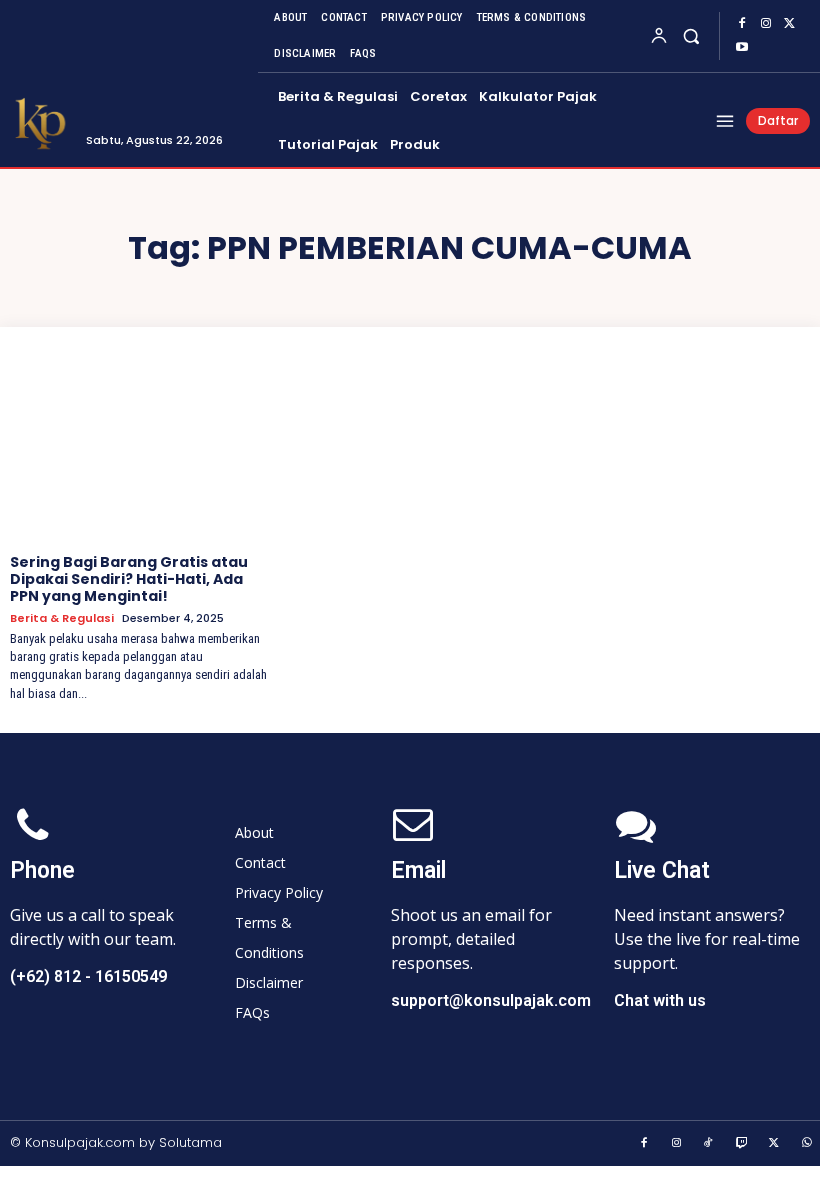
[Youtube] (742, 48)
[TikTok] (709, 1144)
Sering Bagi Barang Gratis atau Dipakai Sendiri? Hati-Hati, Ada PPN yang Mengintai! (129, 579)
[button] (691, 35)
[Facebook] (742, 24)
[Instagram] (766, 24)
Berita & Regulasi (62, 618)
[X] (790, 24)
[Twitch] (742, 1144)
